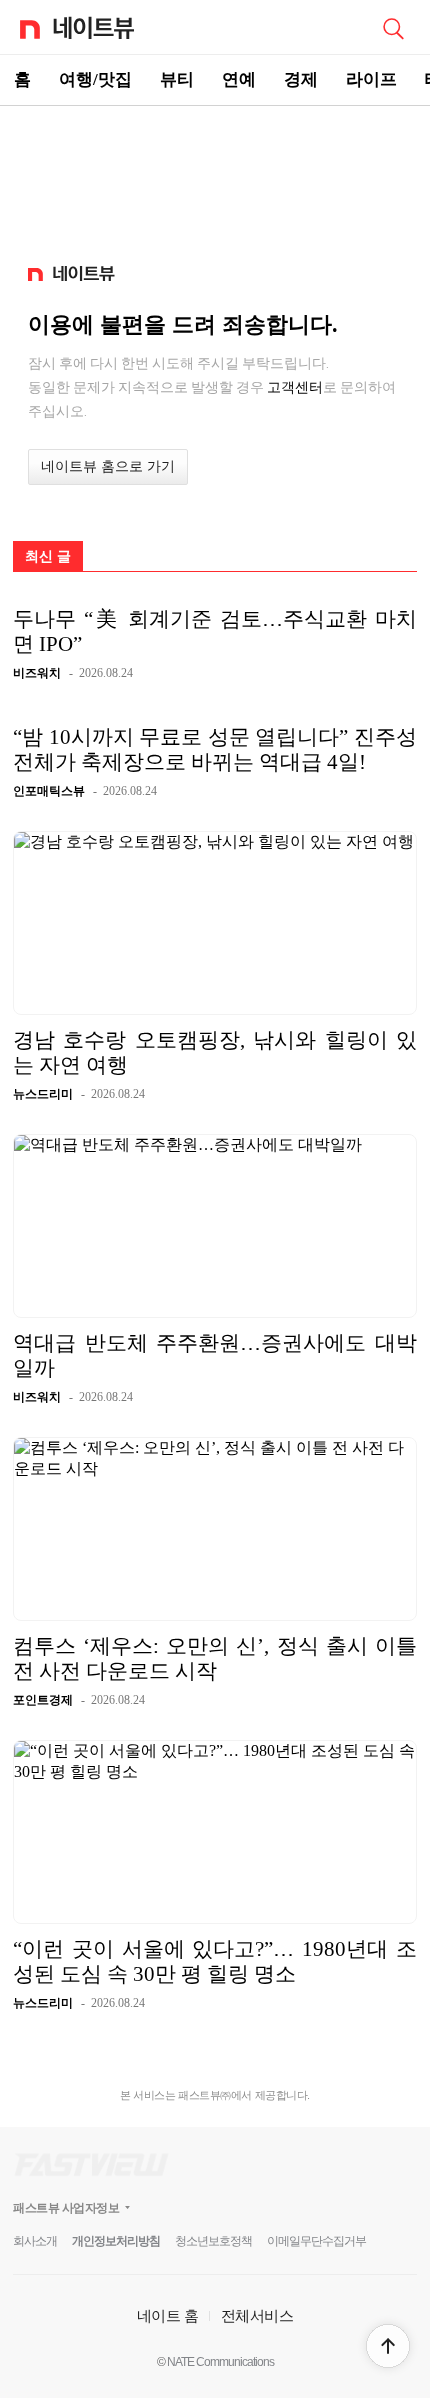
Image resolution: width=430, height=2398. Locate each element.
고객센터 (295, 387)
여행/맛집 (95, 79)
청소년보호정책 (213, 2241)
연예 (239, 79)
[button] (388, 2346)
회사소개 (35, 2241)
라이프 (371, 79)
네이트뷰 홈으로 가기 (108, 466)
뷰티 (177, 79)
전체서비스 (257, 2315)
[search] (393, 27)
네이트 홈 (168, 2315)
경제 (301, 79)
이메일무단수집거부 (316, 2241)
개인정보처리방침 (116, 2241)
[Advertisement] (215, 176)
